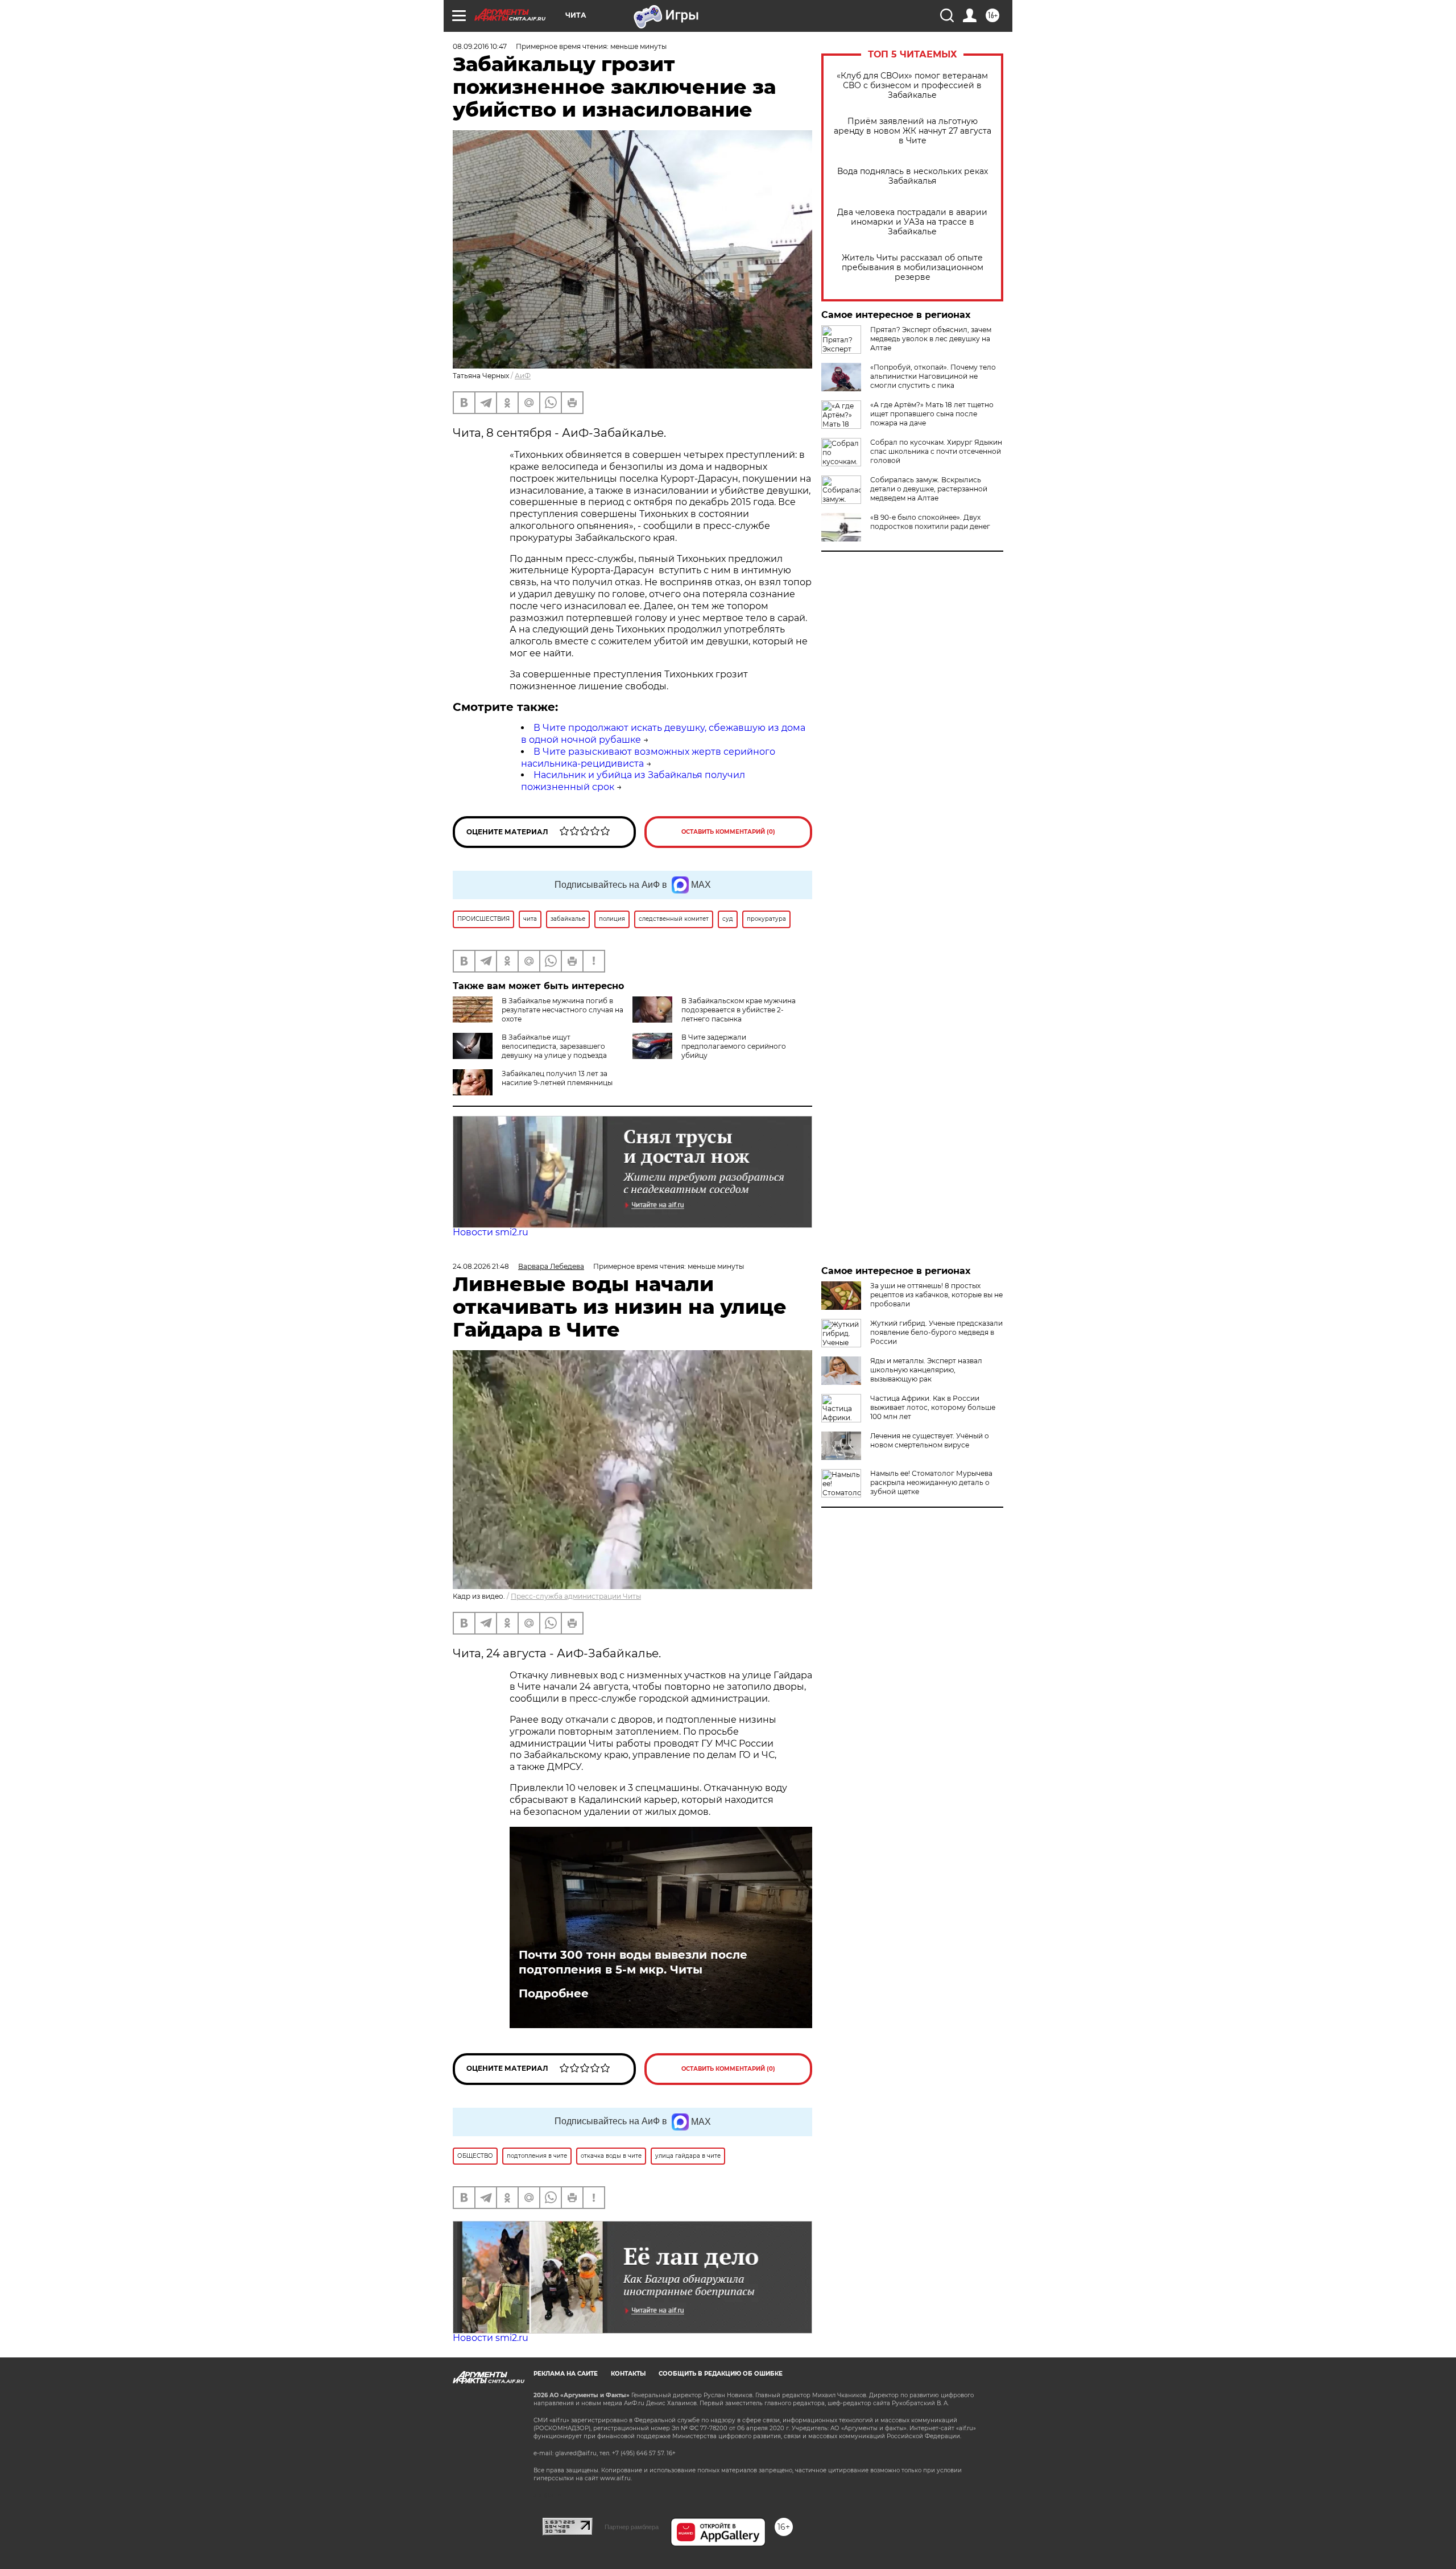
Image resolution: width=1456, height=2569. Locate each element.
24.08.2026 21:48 (481, 1266)
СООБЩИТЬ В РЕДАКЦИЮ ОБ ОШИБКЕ (721, 2374)
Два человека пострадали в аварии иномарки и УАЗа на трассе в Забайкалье (912, 222)
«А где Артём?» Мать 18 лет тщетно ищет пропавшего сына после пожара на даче (932, 414)
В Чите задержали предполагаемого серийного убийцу (734, 1046)
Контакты (628, 2374)
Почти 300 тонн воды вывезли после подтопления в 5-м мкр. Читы (633, 1962)
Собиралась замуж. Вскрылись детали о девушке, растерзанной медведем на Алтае (929, 489)
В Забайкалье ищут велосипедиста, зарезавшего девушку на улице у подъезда (554, 1046)
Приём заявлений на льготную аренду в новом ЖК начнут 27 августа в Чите (913, 131)
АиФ (523, 376)
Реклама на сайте (566, 2374)
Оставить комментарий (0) (728, 832)
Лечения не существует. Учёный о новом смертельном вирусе (930, 1440)
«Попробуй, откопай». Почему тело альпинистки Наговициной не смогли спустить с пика (933, 376)
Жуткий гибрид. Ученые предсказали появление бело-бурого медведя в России (936, 1332)
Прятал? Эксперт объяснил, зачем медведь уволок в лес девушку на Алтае (931, 339)
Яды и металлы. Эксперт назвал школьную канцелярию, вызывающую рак (926, 1370)
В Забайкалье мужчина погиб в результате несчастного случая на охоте (562, 1010)
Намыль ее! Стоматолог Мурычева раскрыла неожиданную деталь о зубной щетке (931, 1482)
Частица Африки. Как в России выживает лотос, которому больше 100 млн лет (933, 1407)
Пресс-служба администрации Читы (576, 1596)
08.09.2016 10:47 (480, 46)
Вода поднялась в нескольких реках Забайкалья (913, 176)
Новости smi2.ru (491, 1232)
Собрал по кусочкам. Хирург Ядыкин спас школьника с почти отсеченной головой (936, 451)
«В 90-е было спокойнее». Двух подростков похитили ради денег (930, 522)
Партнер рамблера (632, 2527)
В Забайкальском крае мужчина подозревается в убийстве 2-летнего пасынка (739, 1010)
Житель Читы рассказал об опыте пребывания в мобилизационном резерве (913, 268)
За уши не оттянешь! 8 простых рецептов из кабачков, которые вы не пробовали (936, 1295)
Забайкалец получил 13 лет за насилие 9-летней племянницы (557, 1078)
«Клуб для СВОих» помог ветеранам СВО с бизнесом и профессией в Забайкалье (912, 86)
